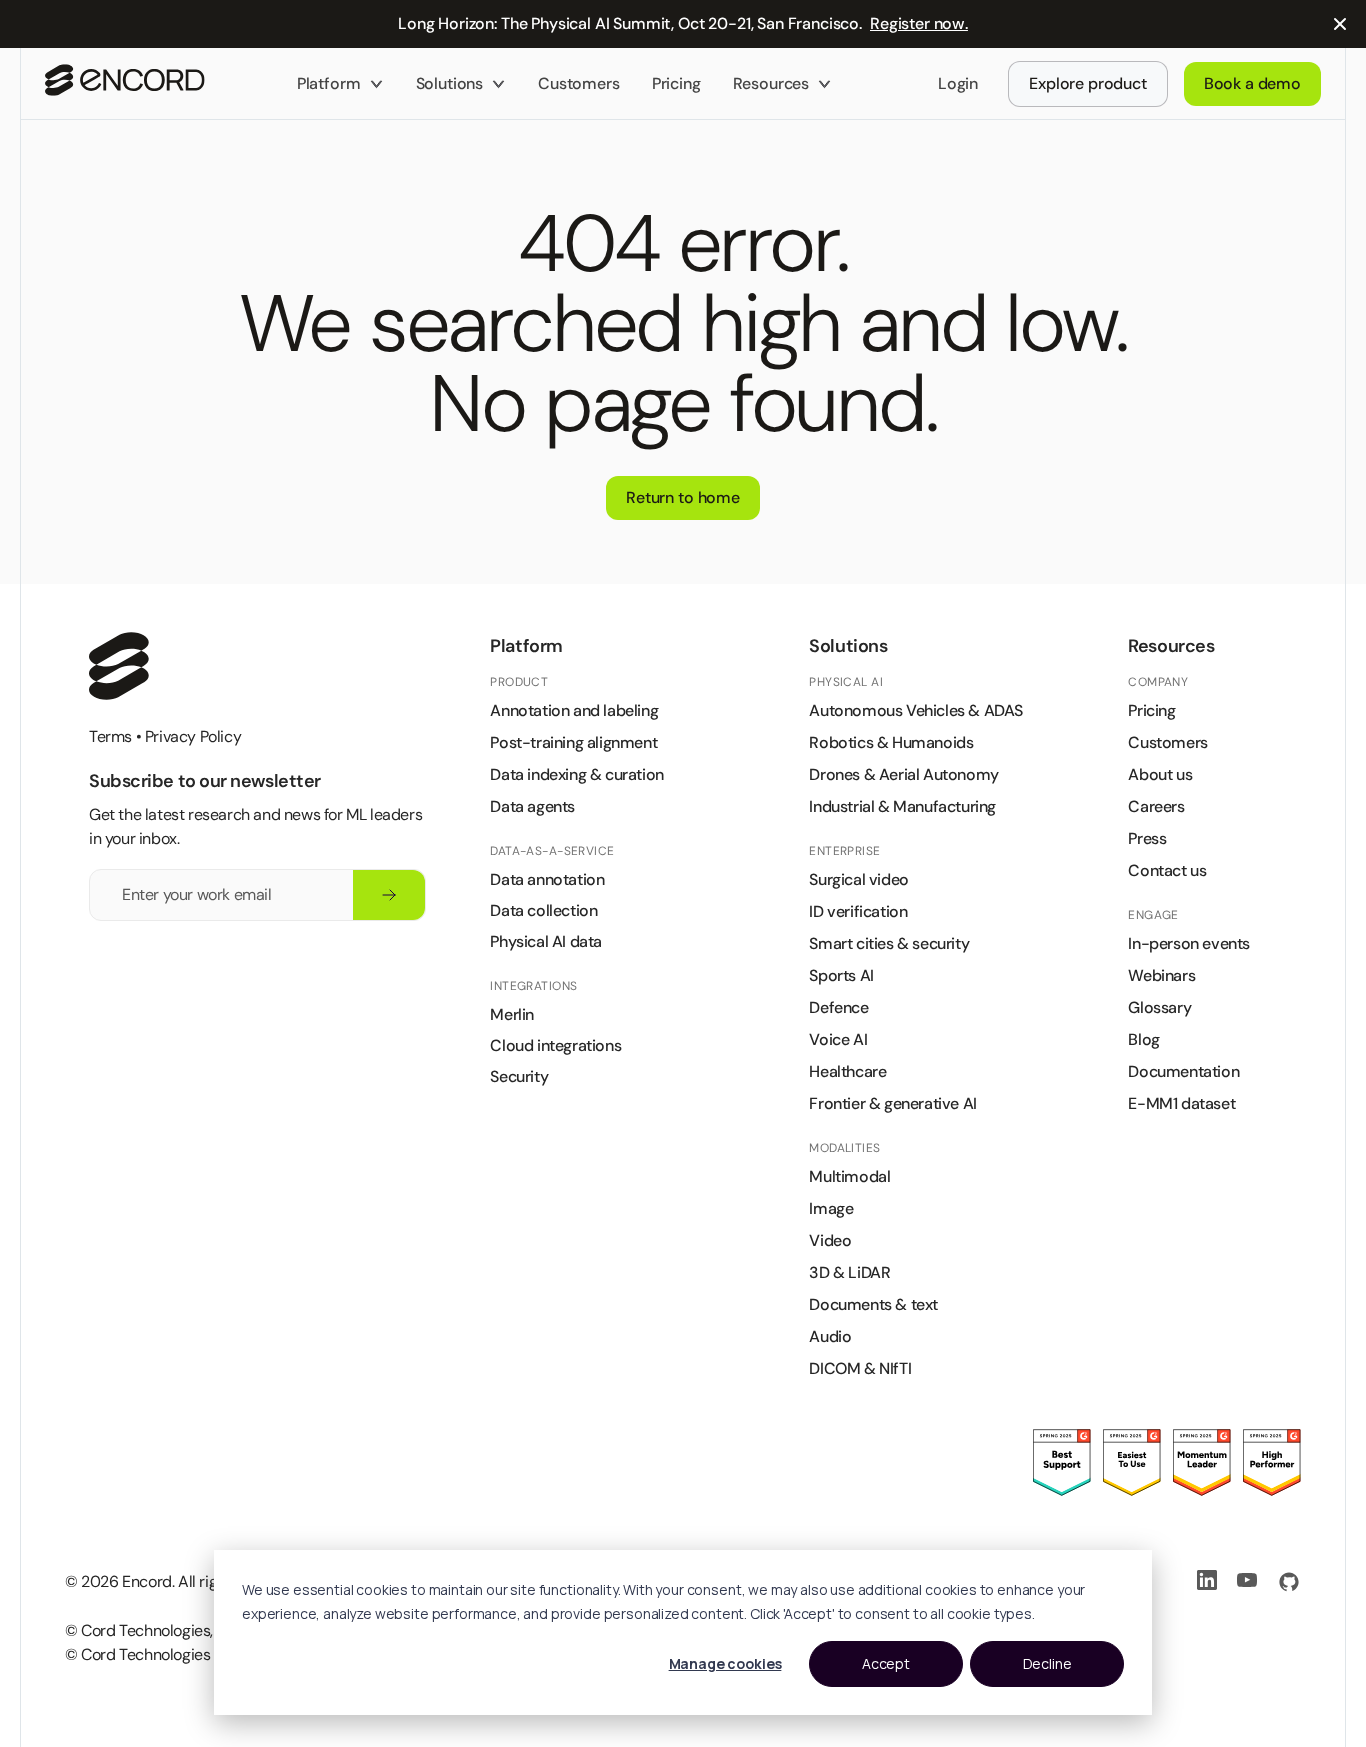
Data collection (543, 910)
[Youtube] (1249, 1582)
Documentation (1183, 1071)
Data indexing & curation (576, 774)
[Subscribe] (389, 895)
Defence (838, 1007)
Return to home (683, 497)
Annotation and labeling (574, 710)
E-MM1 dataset (1181, 1103)
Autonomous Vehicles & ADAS (916, 710)
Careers (1156, 806)
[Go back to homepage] (125, 83)
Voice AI (838, 1039)
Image (831, 1208)
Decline (1047, 1663)
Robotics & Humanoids (891, 742)
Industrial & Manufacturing (902, 806)
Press (1147, 838)
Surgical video (858, 879)
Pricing (676, 83)
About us (1160, 774)
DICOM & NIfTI (860, 1368)
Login (958, 83)
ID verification (858, 911)
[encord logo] (119, 666)
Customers (579, 83)
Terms (110, 736)
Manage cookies (725, 1663)
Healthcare (847, 1071)
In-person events (1189, 943)
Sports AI (841, 975)
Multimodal (849, 1176)
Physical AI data (546, 941)
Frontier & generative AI (892, 1103)
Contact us (1167, 870)
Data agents (532, 806)
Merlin (512, 1014)
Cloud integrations (555, 1045)
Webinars (1161, 975)
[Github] (1289, 1582)
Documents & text (873, 1304)
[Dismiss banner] (1340, 24)
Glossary (1159, 1007)
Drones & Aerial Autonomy (903, 774)
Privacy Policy (193, 736)
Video (830, 1240)
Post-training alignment (573, 742)
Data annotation (547, 879)
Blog (1143, 1039)
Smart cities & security (889, 943)
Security (519, 1076)
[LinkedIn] (1209, 1582)
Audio (830, 1336)
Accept (886, 1663)
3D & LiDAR (849, 1272)
